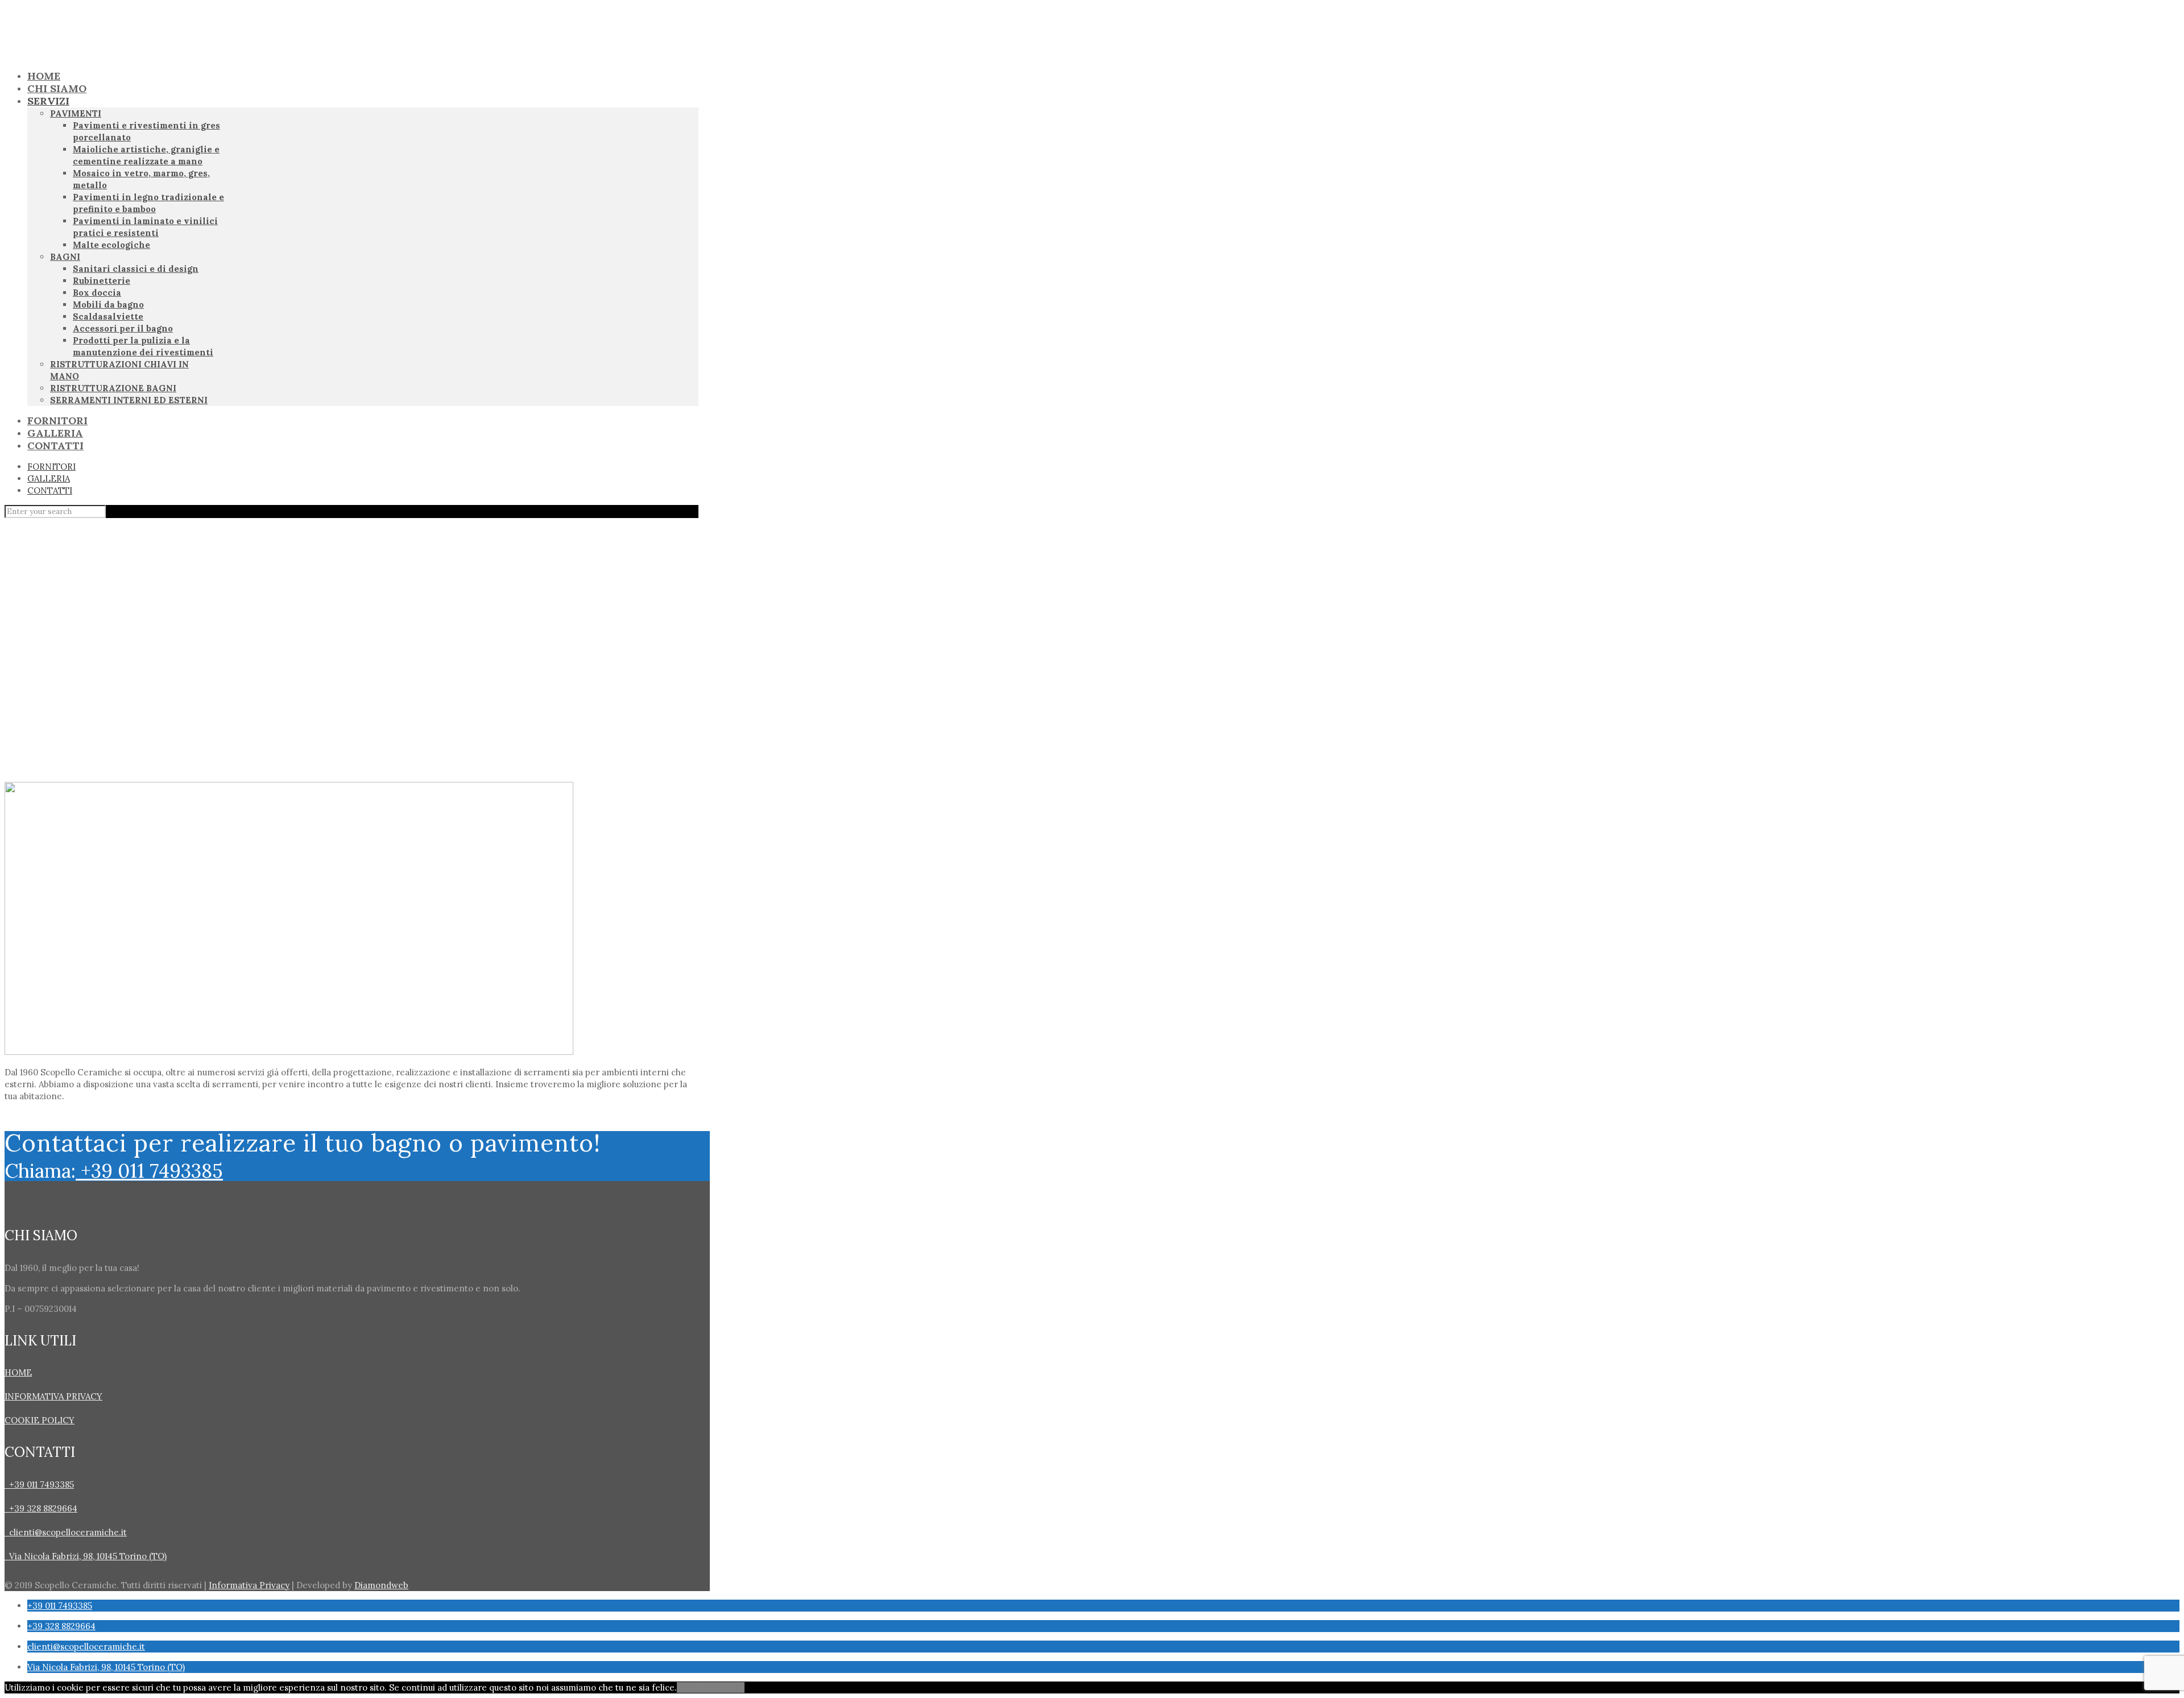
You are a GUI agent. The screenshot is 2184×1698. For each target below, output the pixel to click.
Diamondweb (381, 1585)
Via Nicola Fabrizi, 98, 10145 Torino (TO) (86, 1556)
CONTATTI (50, 490)
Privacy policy (716, 1687)
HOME (18, 1372)
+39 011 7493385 (149, 1171)
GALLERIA (49, 479)
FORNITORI (51, 467)
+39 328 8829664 (41, 1508)
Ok (682, 1687)
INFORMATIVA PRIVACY (53, 1396)
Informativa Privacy (249, 1585)
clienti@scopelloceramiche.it (68, 1532)
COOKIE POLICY (40, 1420)
